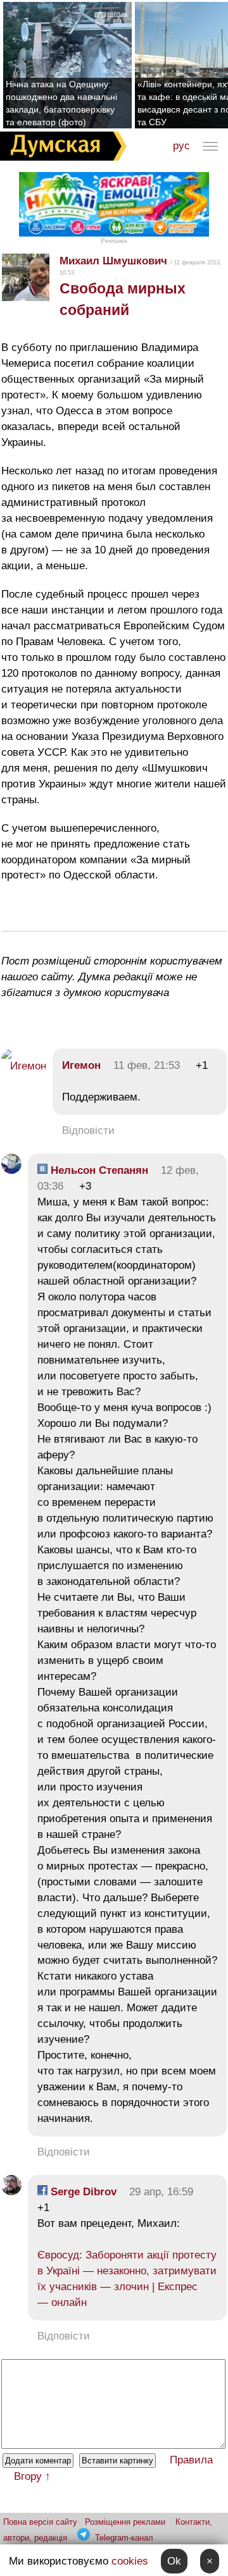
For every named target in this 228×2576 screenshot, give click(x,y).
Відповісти (88, 1131)
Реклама (114, 241)
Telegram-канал (124, 2538)
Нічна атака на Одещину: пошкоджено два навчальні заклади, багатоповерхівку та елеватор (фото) (61, 103)
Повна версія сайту (40, 2522)
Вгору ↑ (32, 2476)
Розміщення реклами (125, 2522)
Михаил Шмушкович (113, 261)
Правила (191, 2460)
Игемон (81, 1065)
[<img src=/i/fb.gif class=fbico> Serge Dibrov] (11, 2192)
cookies (130, 2561)
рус (181, 146)
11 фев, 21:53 (147, 1065)
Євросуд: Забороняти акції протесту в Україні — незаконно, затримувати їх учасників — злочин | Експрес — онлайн (127, 2279)
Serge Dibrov (82, 2192)
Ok (174, 2561)
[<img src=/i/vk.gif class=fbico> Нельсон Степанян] (11, 1170)
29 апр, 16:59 (161, 2192)
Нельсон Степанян (98, 1170)
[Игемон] (24, 1066)
